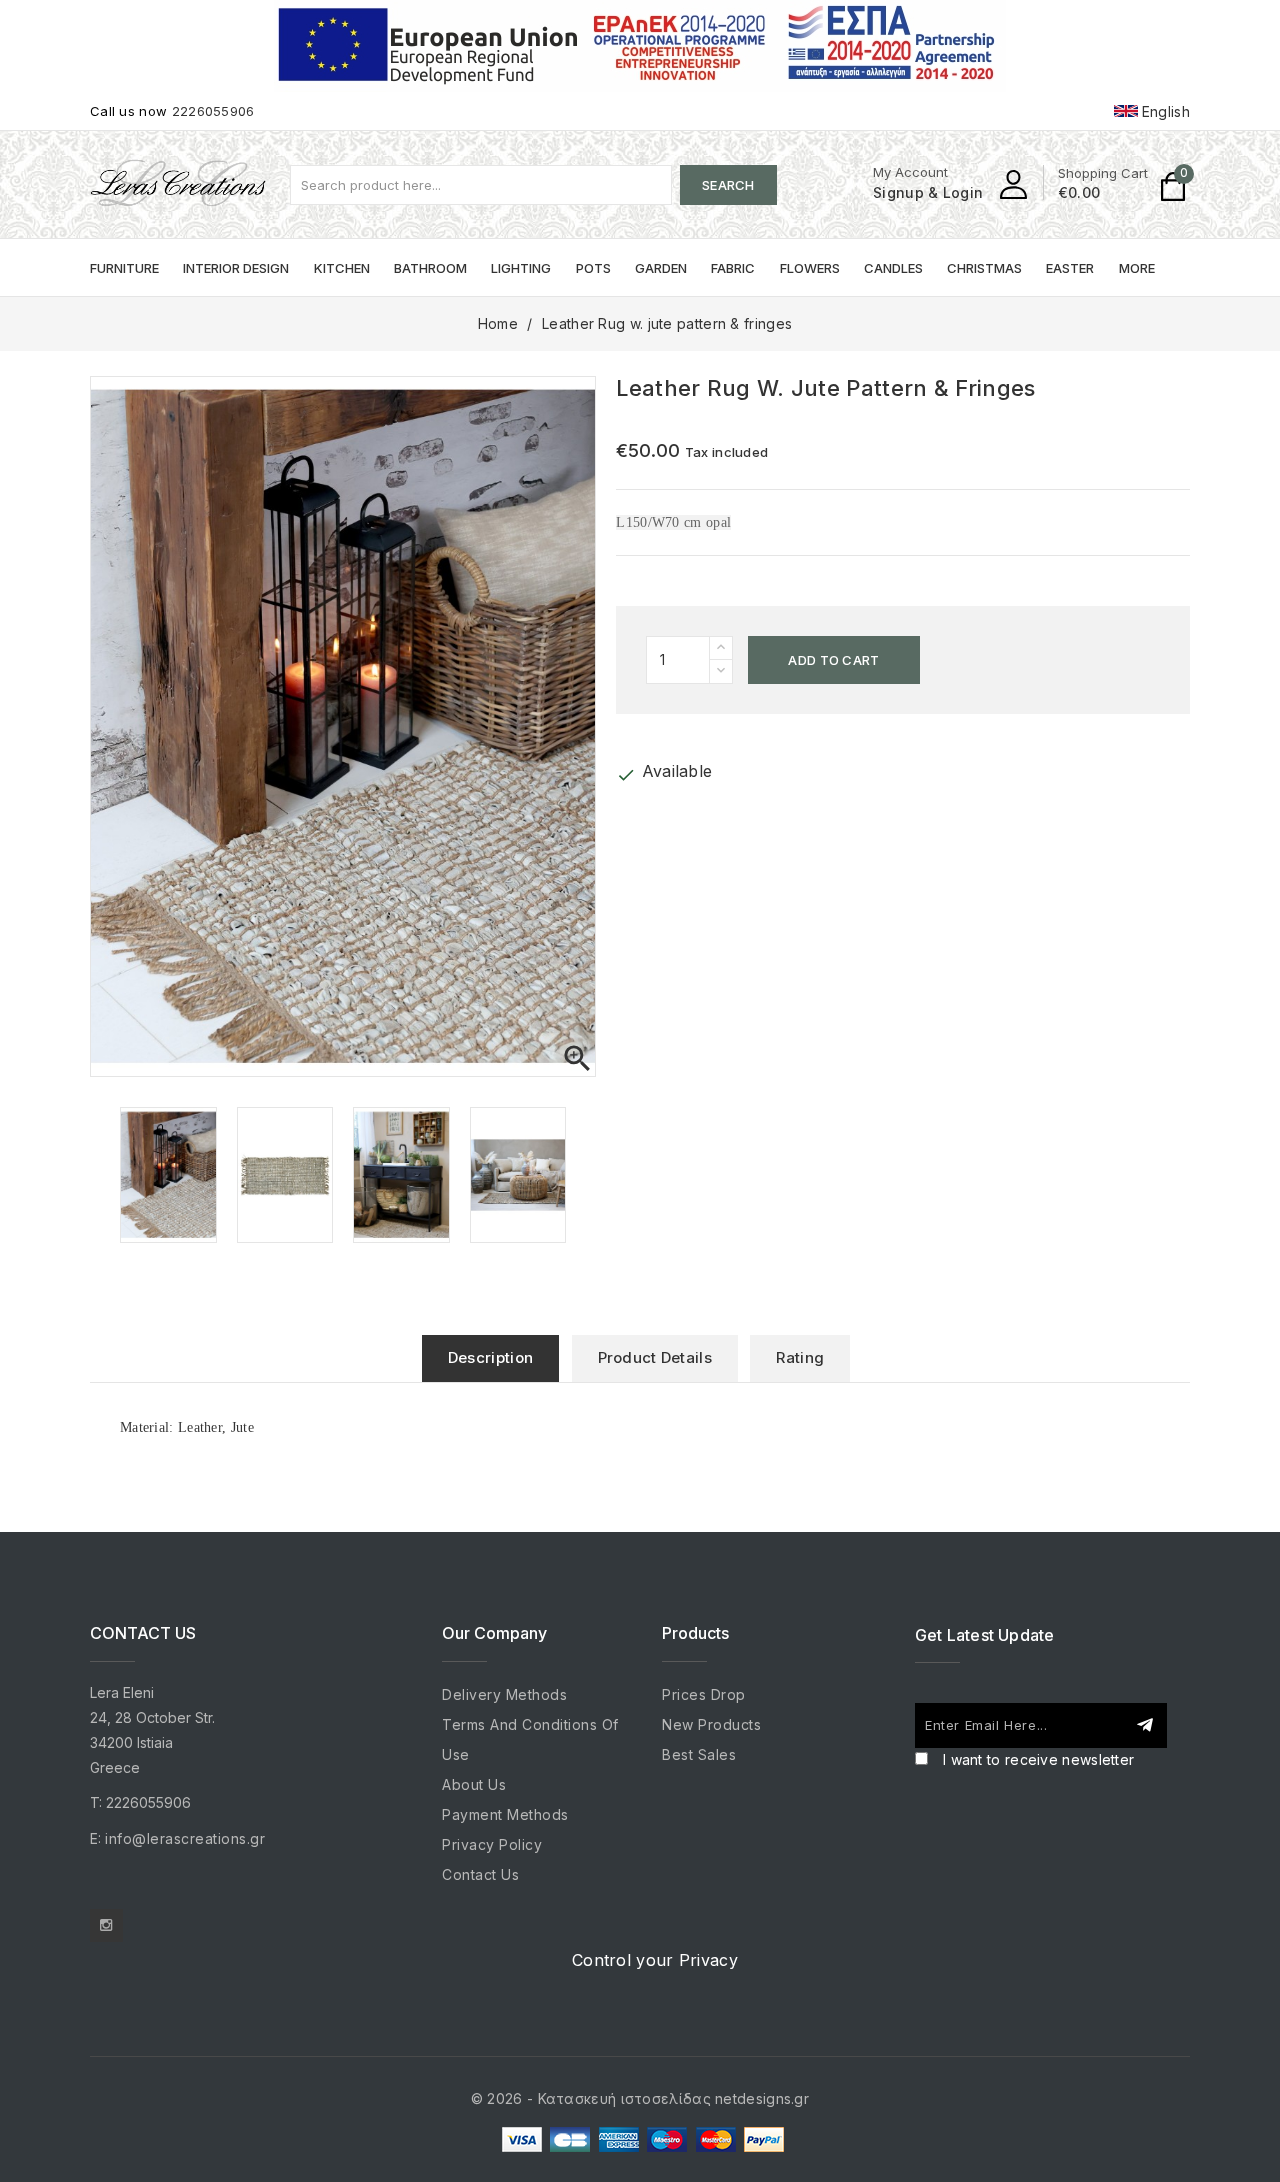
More (1137, 268)
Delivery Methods (504, 1694)
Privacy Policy (492, 1844)
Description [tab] (490, 1357)
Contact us (480, 1874)
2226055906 (213, 111)
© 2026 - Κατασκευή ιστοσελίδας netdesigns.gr (640, 2098)
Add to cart (833, 660)
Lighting (521, 268)
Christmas (984, 268)
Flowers (810, 268)
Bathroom (430, 268)
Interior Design (236, 268)
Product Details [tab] (655, 1357)
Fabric (733, 268)
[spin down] (721, 671)
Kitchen (342, 268)
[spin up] (721, 648)
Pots (593, 268)
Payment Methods (505, 1814)
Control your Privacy (655, 1960)
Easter (1070, 268)
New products (711, 1724)
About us (474, 1784)
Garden (661, 268)
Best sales (699, 1754)
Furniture (124, 268)
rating (800, 1357)
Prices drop (704, 1694)
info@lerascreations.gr (185, 1838)
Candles (893, 268)
